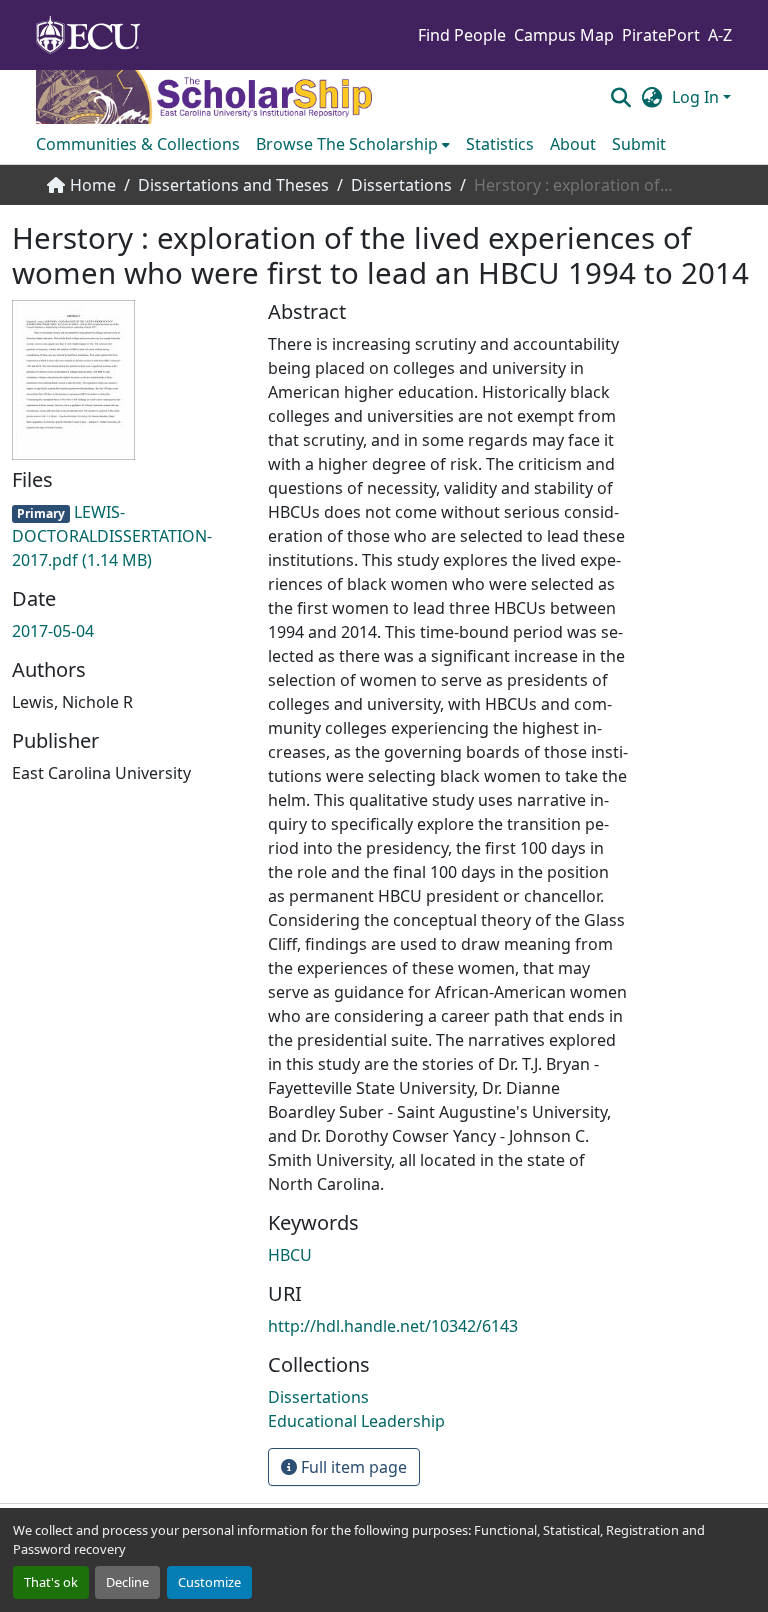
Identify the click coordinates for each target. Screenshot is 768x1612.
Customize (209, 1582)
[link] (128, 536)
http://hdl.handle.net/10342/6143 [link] (393, 1326)
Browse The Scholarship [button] (347, 144)
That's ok (51, 1582)
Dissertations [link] (401, 185)
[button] (620, 97)
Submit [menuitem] (639, 144)
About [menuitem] (573, 144)
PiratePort (661, 35)
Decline (127, 1582)
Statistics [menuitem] (500, 144)
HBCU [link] (290, 1255)
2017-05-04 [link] (53, 631)
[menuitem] (353, 144)
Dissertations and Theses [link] (233, 185)
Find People (462, 35)
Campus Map (564, 35)
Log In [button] (697, 97)
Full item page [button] (352, 1467)
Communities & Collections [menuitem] (138, 144)
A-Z (720, 35)
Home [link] (93, 185)
